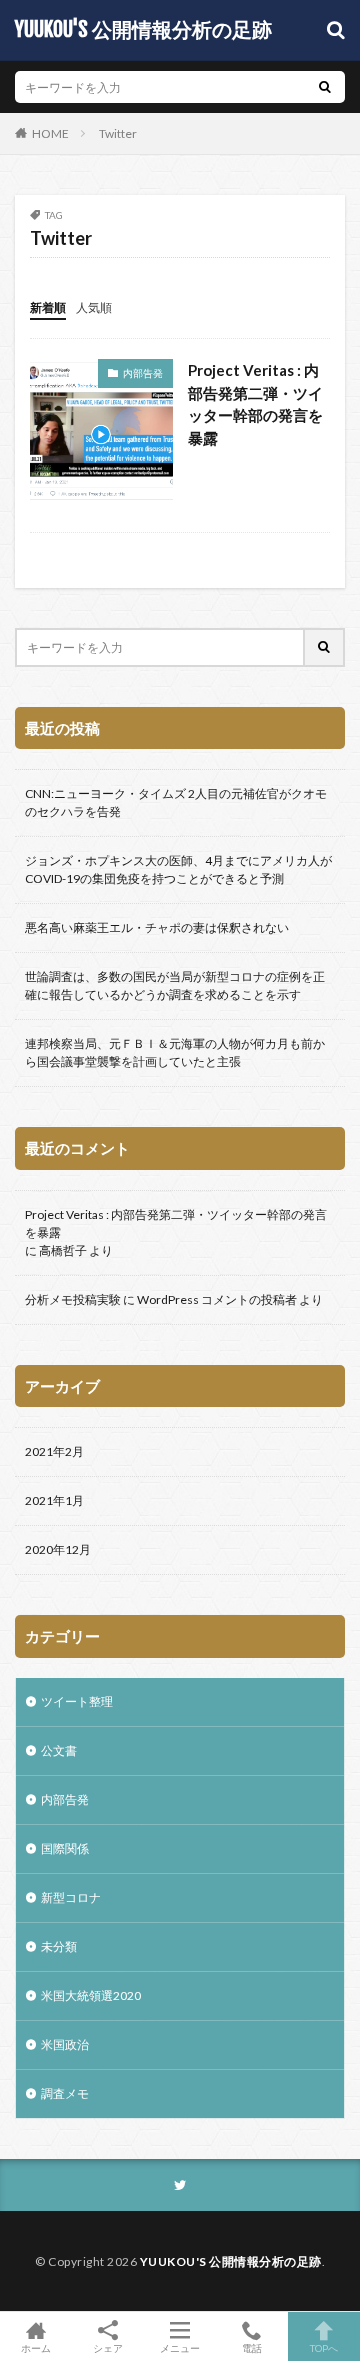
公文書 (59, 1750)
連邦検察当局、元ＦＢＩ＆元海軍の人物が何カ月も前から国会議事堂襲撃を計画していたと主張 (175, 1052)
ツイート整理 (77, 1701)
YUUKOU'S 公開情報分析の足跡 (143, 30)
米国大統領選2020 (91, 1995)
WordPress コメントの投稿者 (217, 1299)
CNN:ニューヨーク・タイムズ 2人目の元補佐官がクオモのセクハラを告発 (176, 802)
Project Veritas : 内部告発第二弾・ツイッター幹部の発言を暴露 (255, 404)
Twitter (118, 133)
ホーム (36, 2347)
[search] (325, 87)
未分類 (59, 1946)
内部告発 (143, 373)
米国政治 (65, 2044)
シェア (108, 2348)
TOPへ (324, 2347)
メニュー (180, 2347)
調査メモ (65, 2093)
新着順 (48, 307)
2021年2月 (54, 1451)
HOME (50, 133)
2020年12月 (58, 1549)
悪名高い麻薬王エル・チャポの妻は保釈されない (157, 927)
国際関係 (65, 1848)
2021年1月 (54, 1500)
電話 (252, 2347)
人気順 (94, 307)
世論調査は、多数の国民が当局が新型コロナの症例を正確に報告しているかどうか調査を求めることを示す (175, 985)
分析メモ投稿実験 (73, 1299)
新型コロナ (71, 1897)
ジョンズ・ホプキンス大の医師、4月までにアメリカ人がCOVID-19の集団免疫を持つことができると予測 (178, 869)
